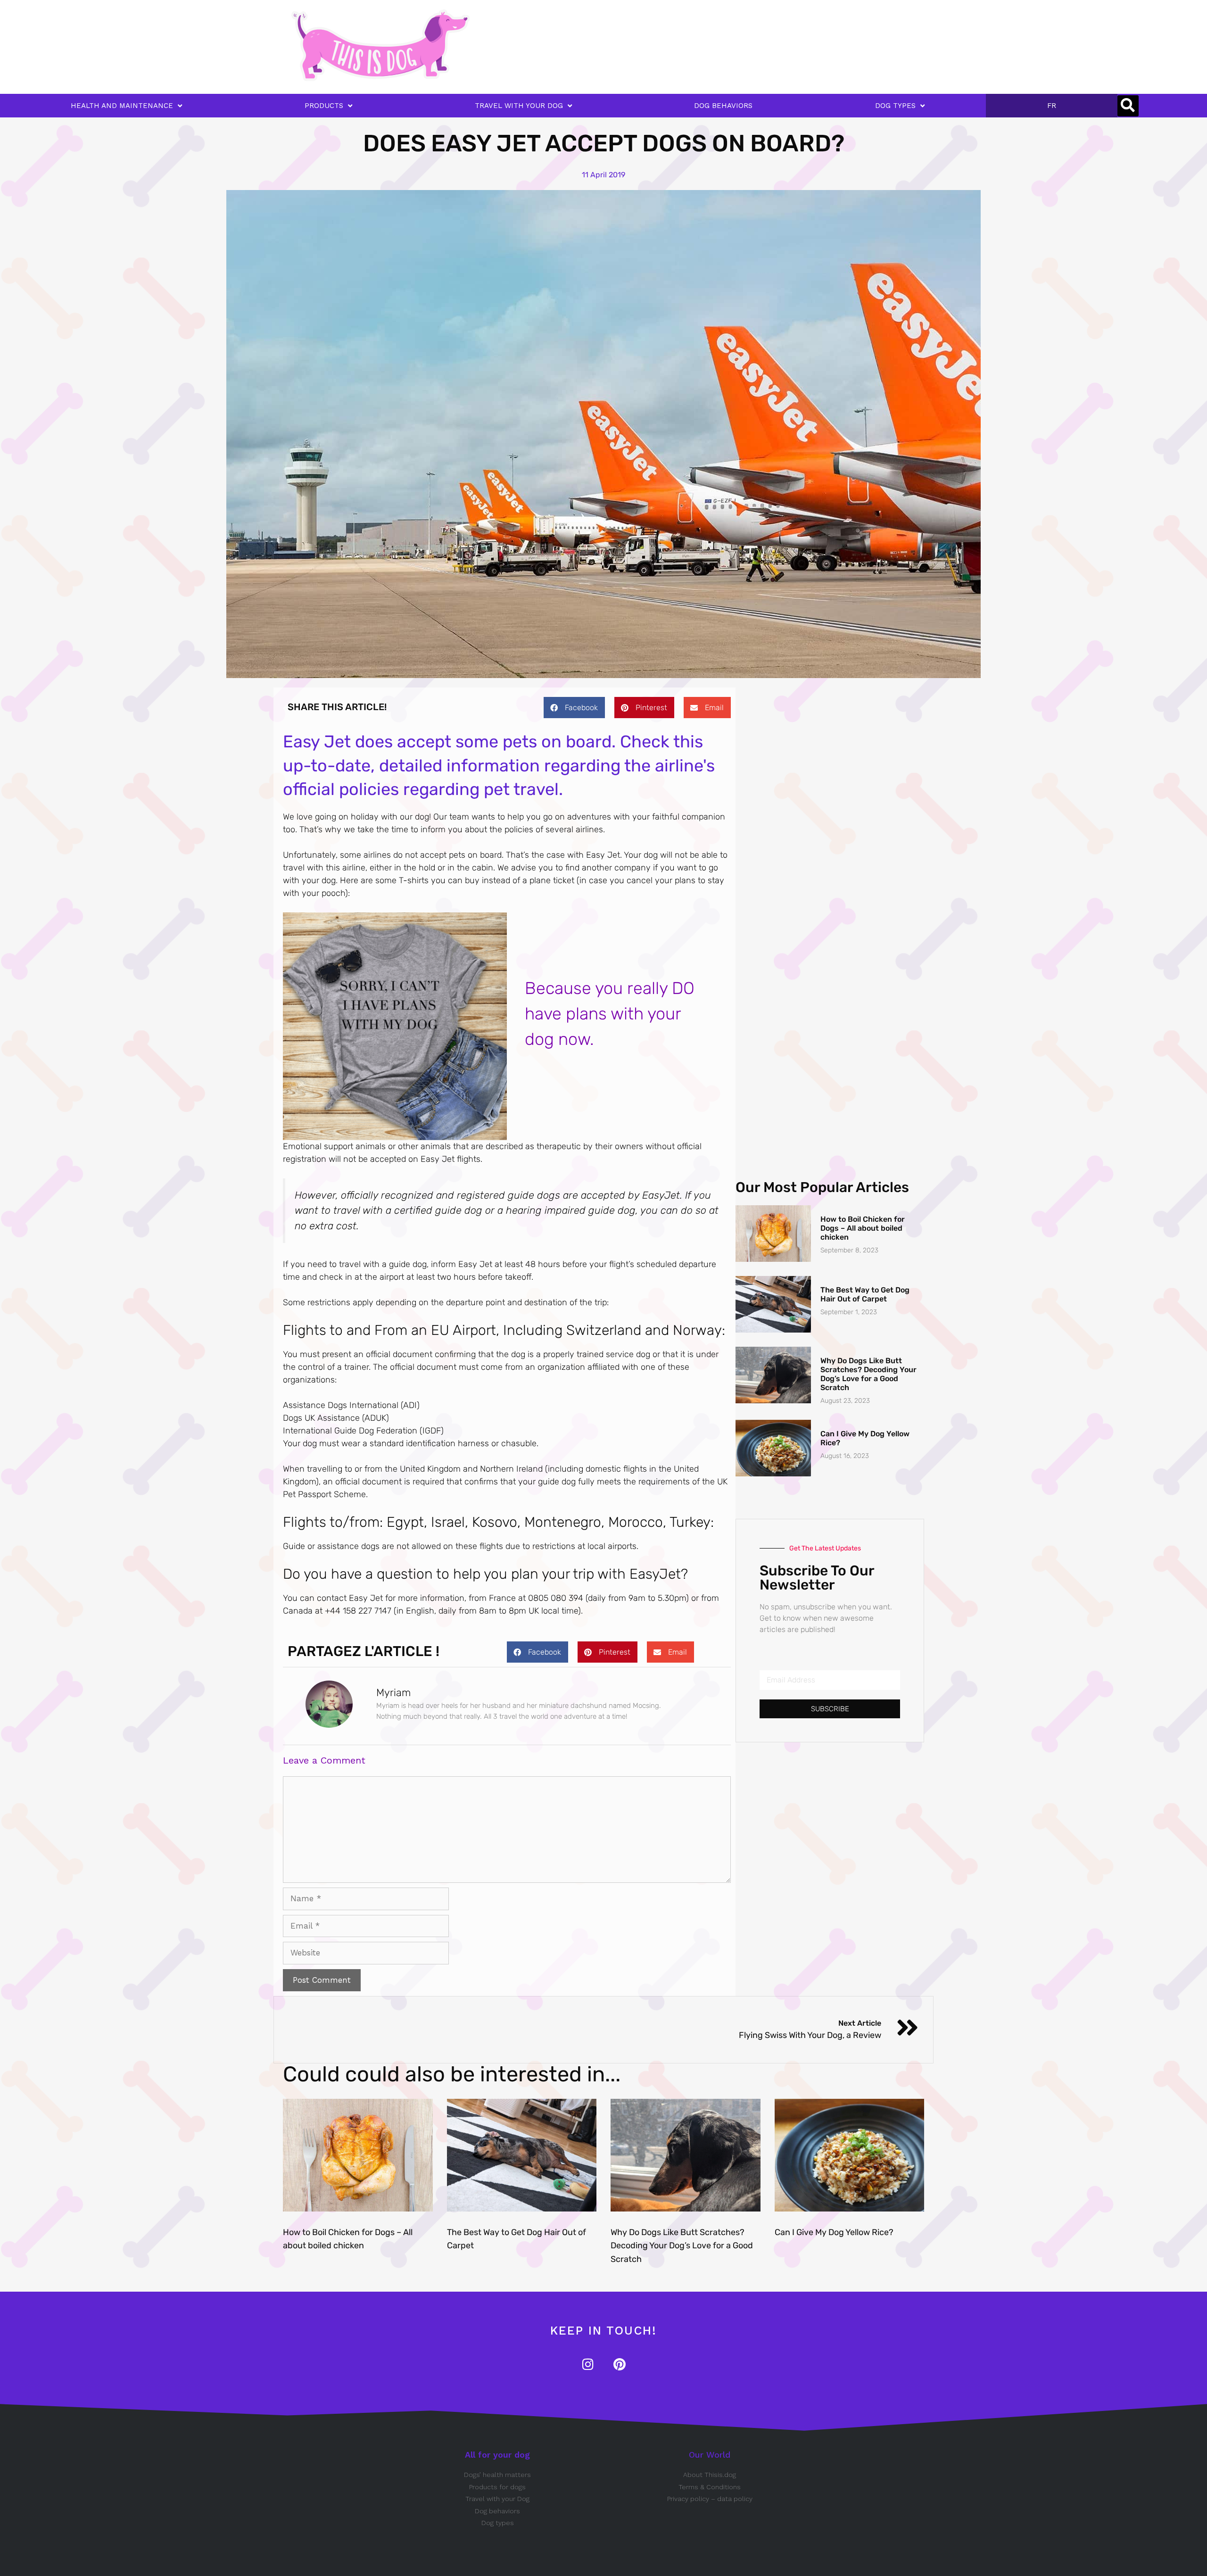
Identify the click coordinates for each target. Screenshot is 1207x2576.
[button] (1128, 106)
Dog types (498, 2523)
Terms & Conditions (710, 2487)
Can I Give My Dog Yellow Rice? (834, 2232)
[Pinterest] (619, 2364)
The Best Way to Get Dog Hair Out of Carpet (865, 1294)
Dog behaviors (497, 2511)
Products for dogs (497, 2487)
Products (324, 106)
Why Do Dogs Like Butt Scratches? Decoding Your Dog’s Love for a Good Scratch (868, 1374)
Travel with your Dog (497, 2499)
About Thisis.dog (710, 2475)
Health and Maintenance (122, 106)
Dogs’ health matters (497, 2475)
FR (1052, 106)
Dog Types (895, 106)
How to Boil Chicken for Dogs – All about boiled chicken (863, 1228)
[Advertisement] (620, 31)
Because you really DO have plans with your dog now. (610, 1014)
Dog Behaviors (723, 106)
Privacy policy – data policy (710, 2499)
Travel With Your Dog (519, 106)
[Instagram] (588, 2364)
